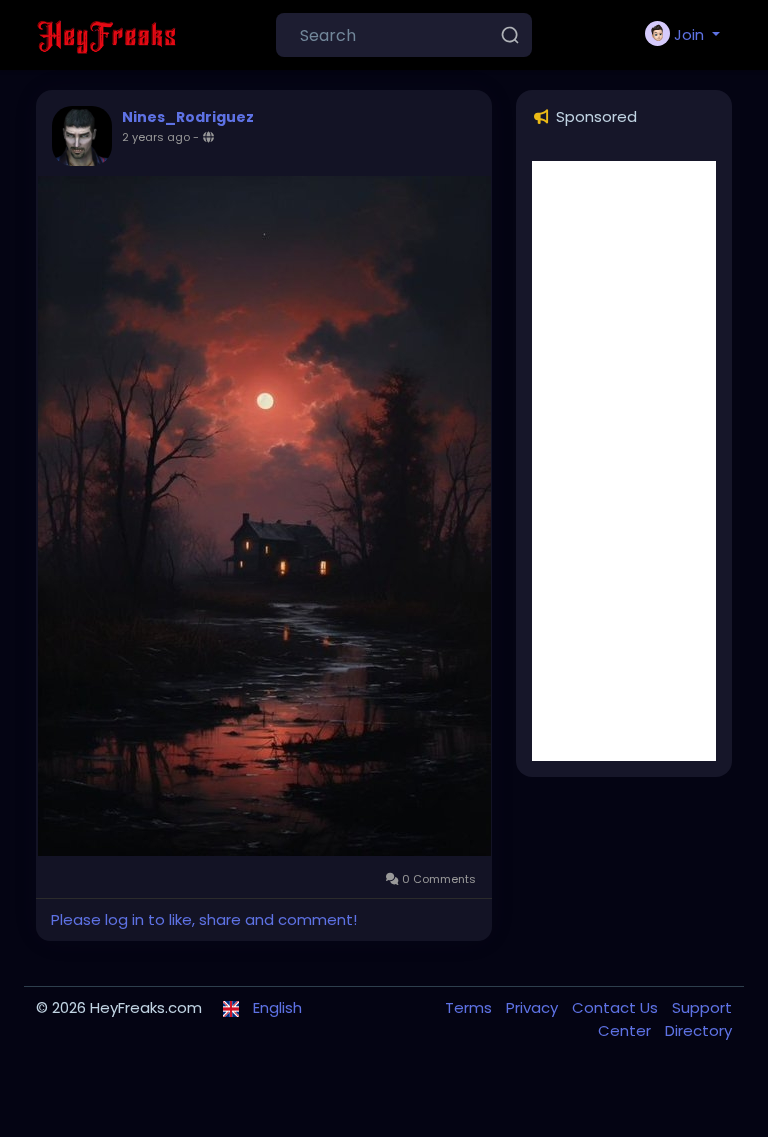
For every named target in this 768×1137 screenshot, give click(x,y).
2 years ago (156, 137)
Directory (698, 1030)
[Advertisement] (624, 461)
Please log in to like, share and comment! (204, 919)
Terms (470, 1007)
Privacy (534, 1007)
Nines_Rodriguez (188, 117)
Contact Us (617, 1007)
